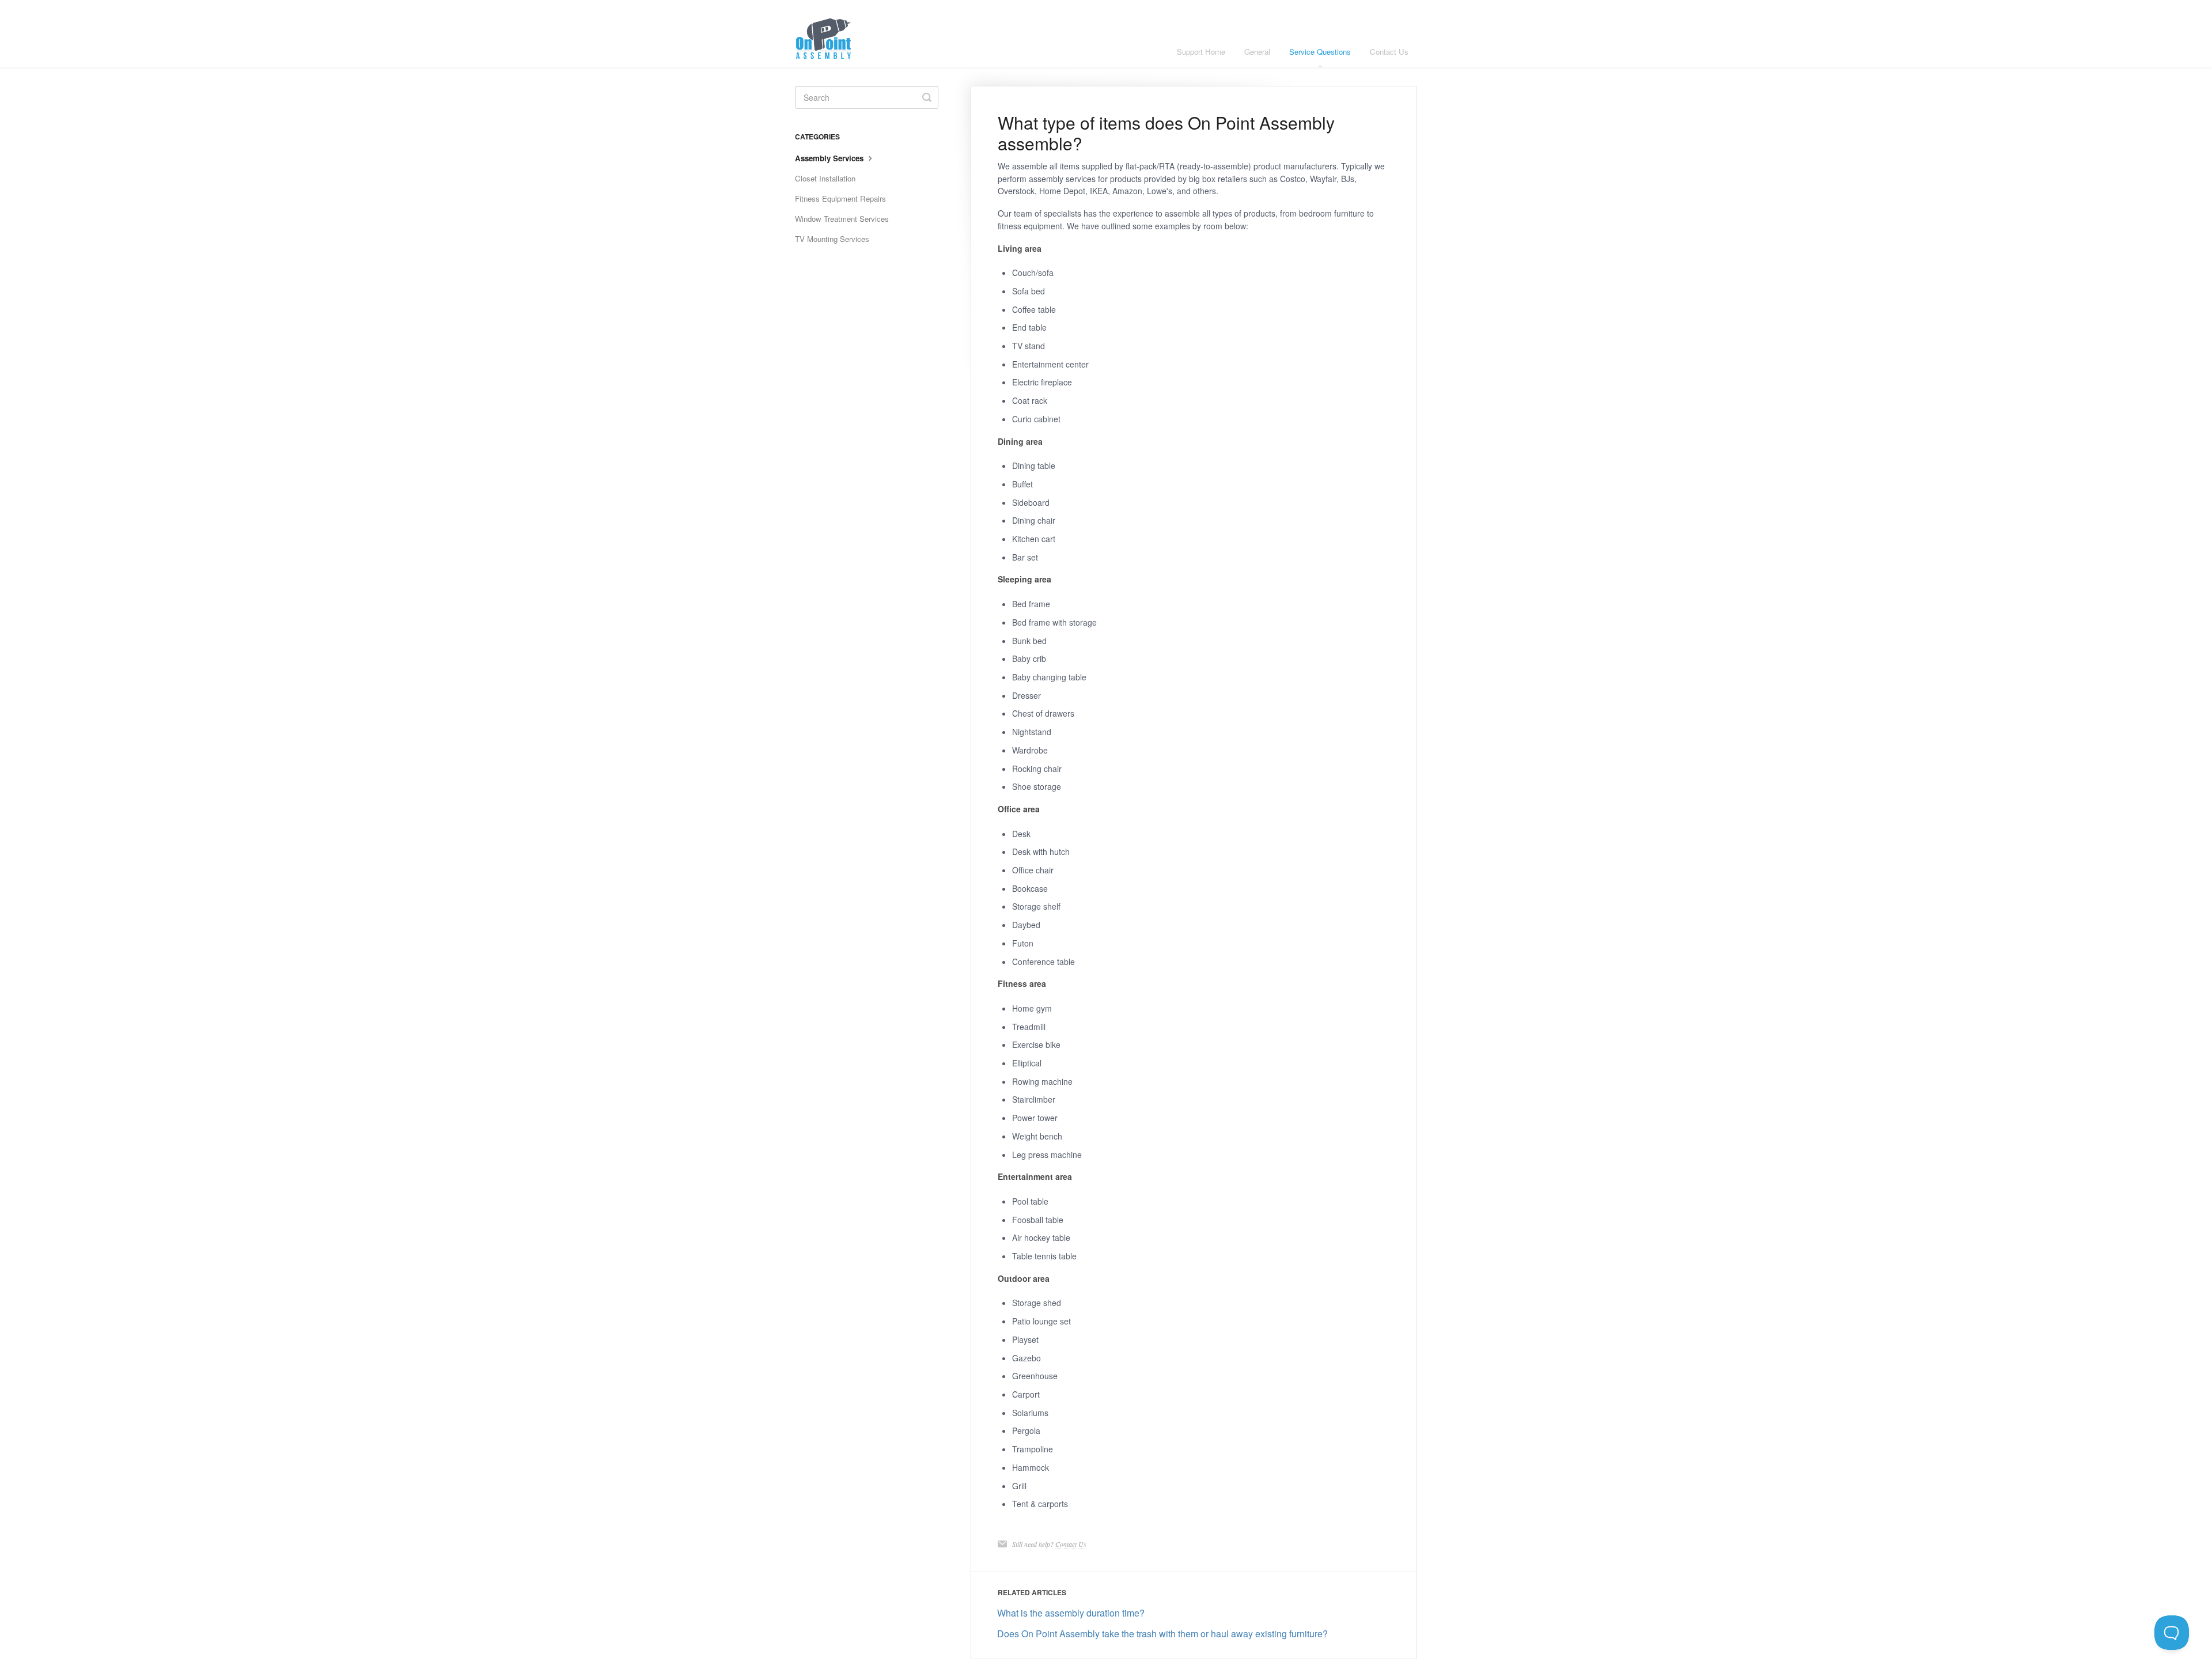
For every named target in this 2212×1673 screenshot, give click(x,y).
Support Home (1201, 52)
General (1257, 52)
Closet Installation (825, 178)
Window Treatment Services (842, 219)
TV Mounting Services (832, 239)
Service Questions (1320, 52)
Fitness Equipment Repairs (840, 198)
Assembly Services (830, 158)
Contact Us (1389, 52)
